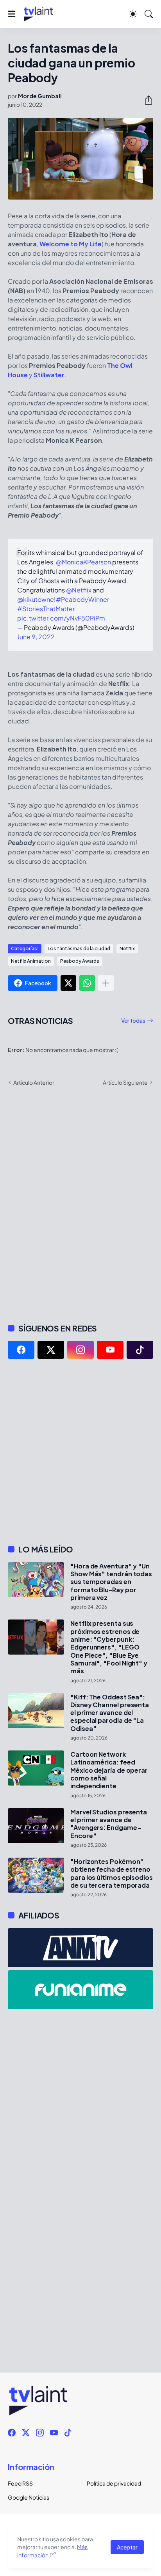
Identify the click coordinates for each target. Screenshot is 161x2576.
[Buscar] (149, 14)
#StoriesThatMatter (46, 609)
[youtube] (110, 1350)
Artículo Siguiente (125, 1082)
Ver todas (133, 1020)
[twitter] (51, 1350)
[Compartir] (145, 100)
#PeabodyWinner (82, 599)
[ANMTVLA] (80, 1948)
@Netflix (79, 590)
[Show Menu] (12, 14)
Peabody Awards (80, 961)
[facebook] (21, 1350)
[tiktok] (140, 1350)
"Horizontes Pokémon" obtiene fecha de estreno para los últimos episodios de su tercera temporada (112, 1873)
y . (47, 375)
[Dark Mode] (133, 14)
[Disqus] (80, 1204)
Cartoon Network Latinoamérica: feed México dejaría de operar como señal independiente (109, 1770)
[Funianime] (80, 1990)
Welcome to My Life (71, 244)
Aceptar (127, 2547)
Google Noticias (29, 2497)
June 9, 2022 (36, 637)
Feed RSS (20, 2483)
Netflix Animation (31, 961)
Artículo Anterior (34, 1082)
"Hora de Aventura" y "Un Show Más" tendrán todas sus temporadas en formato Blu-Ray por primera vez (111, 1582)
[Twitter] (68, 983)
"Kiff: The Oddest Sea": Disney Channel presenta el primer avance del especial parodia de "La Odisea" (110, 1713)
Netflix (127, 949)
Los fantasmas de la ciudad (79, 949)
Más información (52, 2551)
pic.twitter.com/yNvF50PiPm (61, 618)
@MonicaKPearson (83, 562)
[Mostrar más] (106, 983)
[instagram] (80, 1350)
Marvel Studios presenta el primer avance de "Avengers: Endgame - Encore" (109, 1824)
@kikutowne (36, 599)
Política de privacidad (114, 2483)
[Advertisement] (80, 1452)
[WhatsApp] (87, 983)
